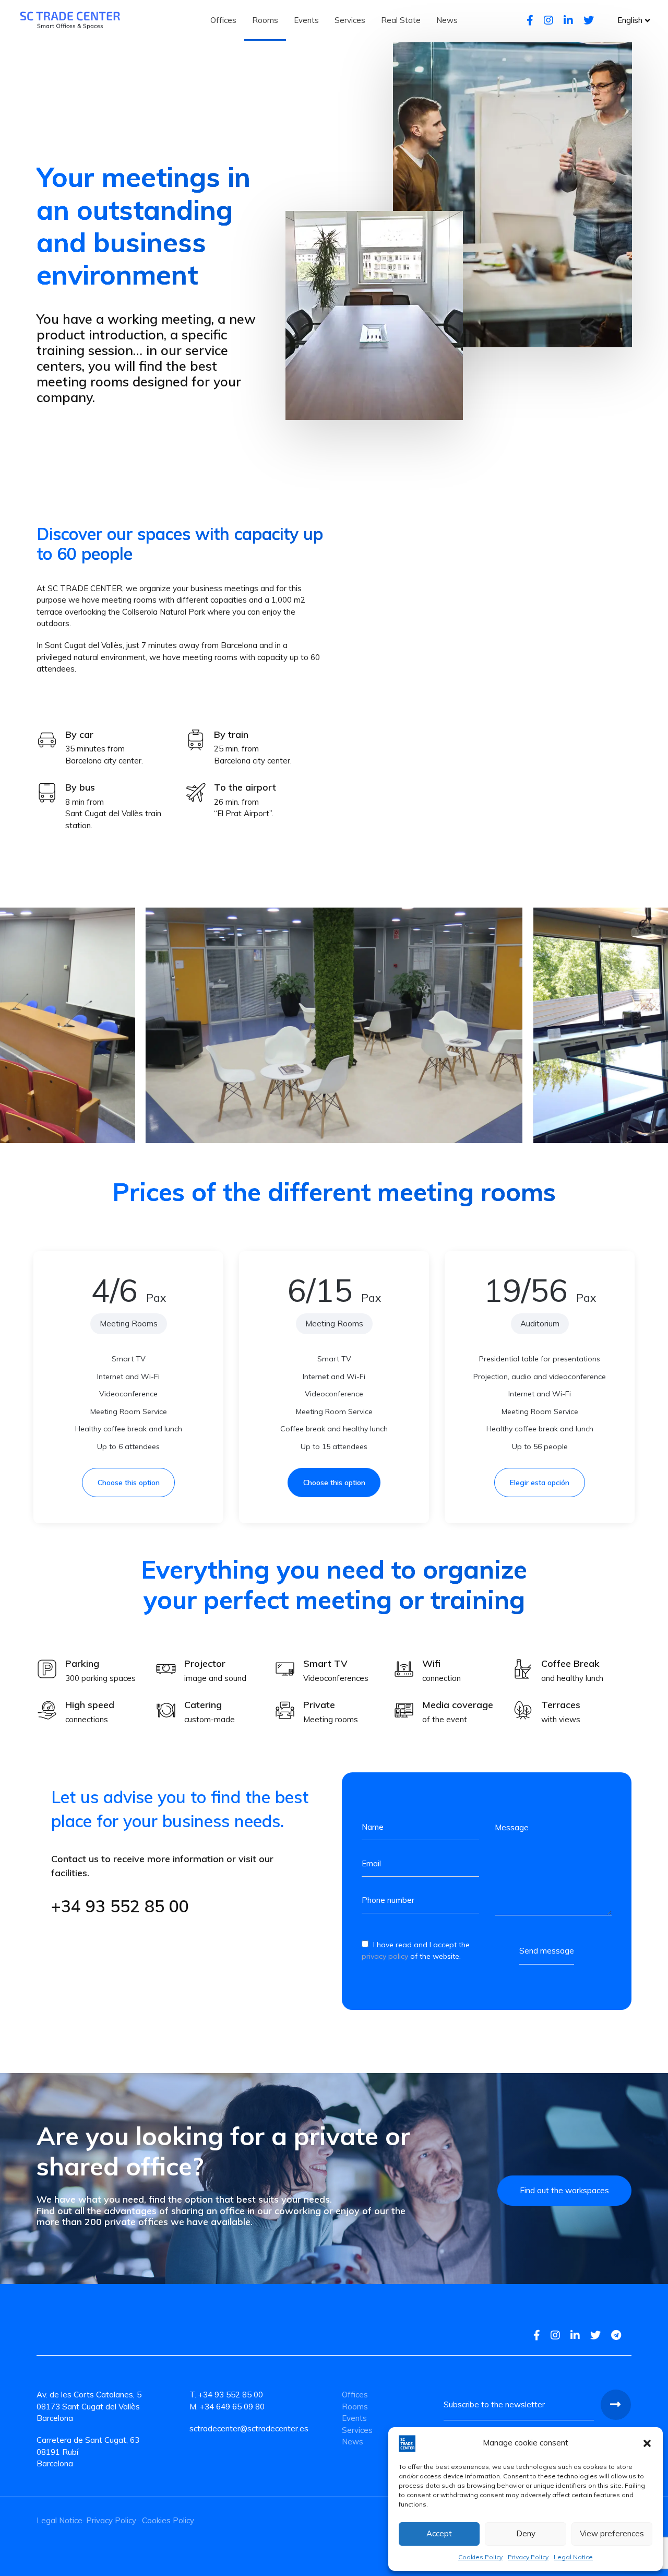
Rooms (355, 2407)
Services (357, 2430)
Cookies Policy (480, 2557)
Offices (355, 2395)
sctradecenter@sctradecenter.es (249, 2428)
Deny (526, 2533)
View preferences (612, 2533)
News (353, 2442)
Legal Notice (573, 2557)
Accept (439, 2533)
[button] (647, 2443)
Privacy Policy (528, 2557)
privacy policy (385, 1957)
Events (354, 2418)
